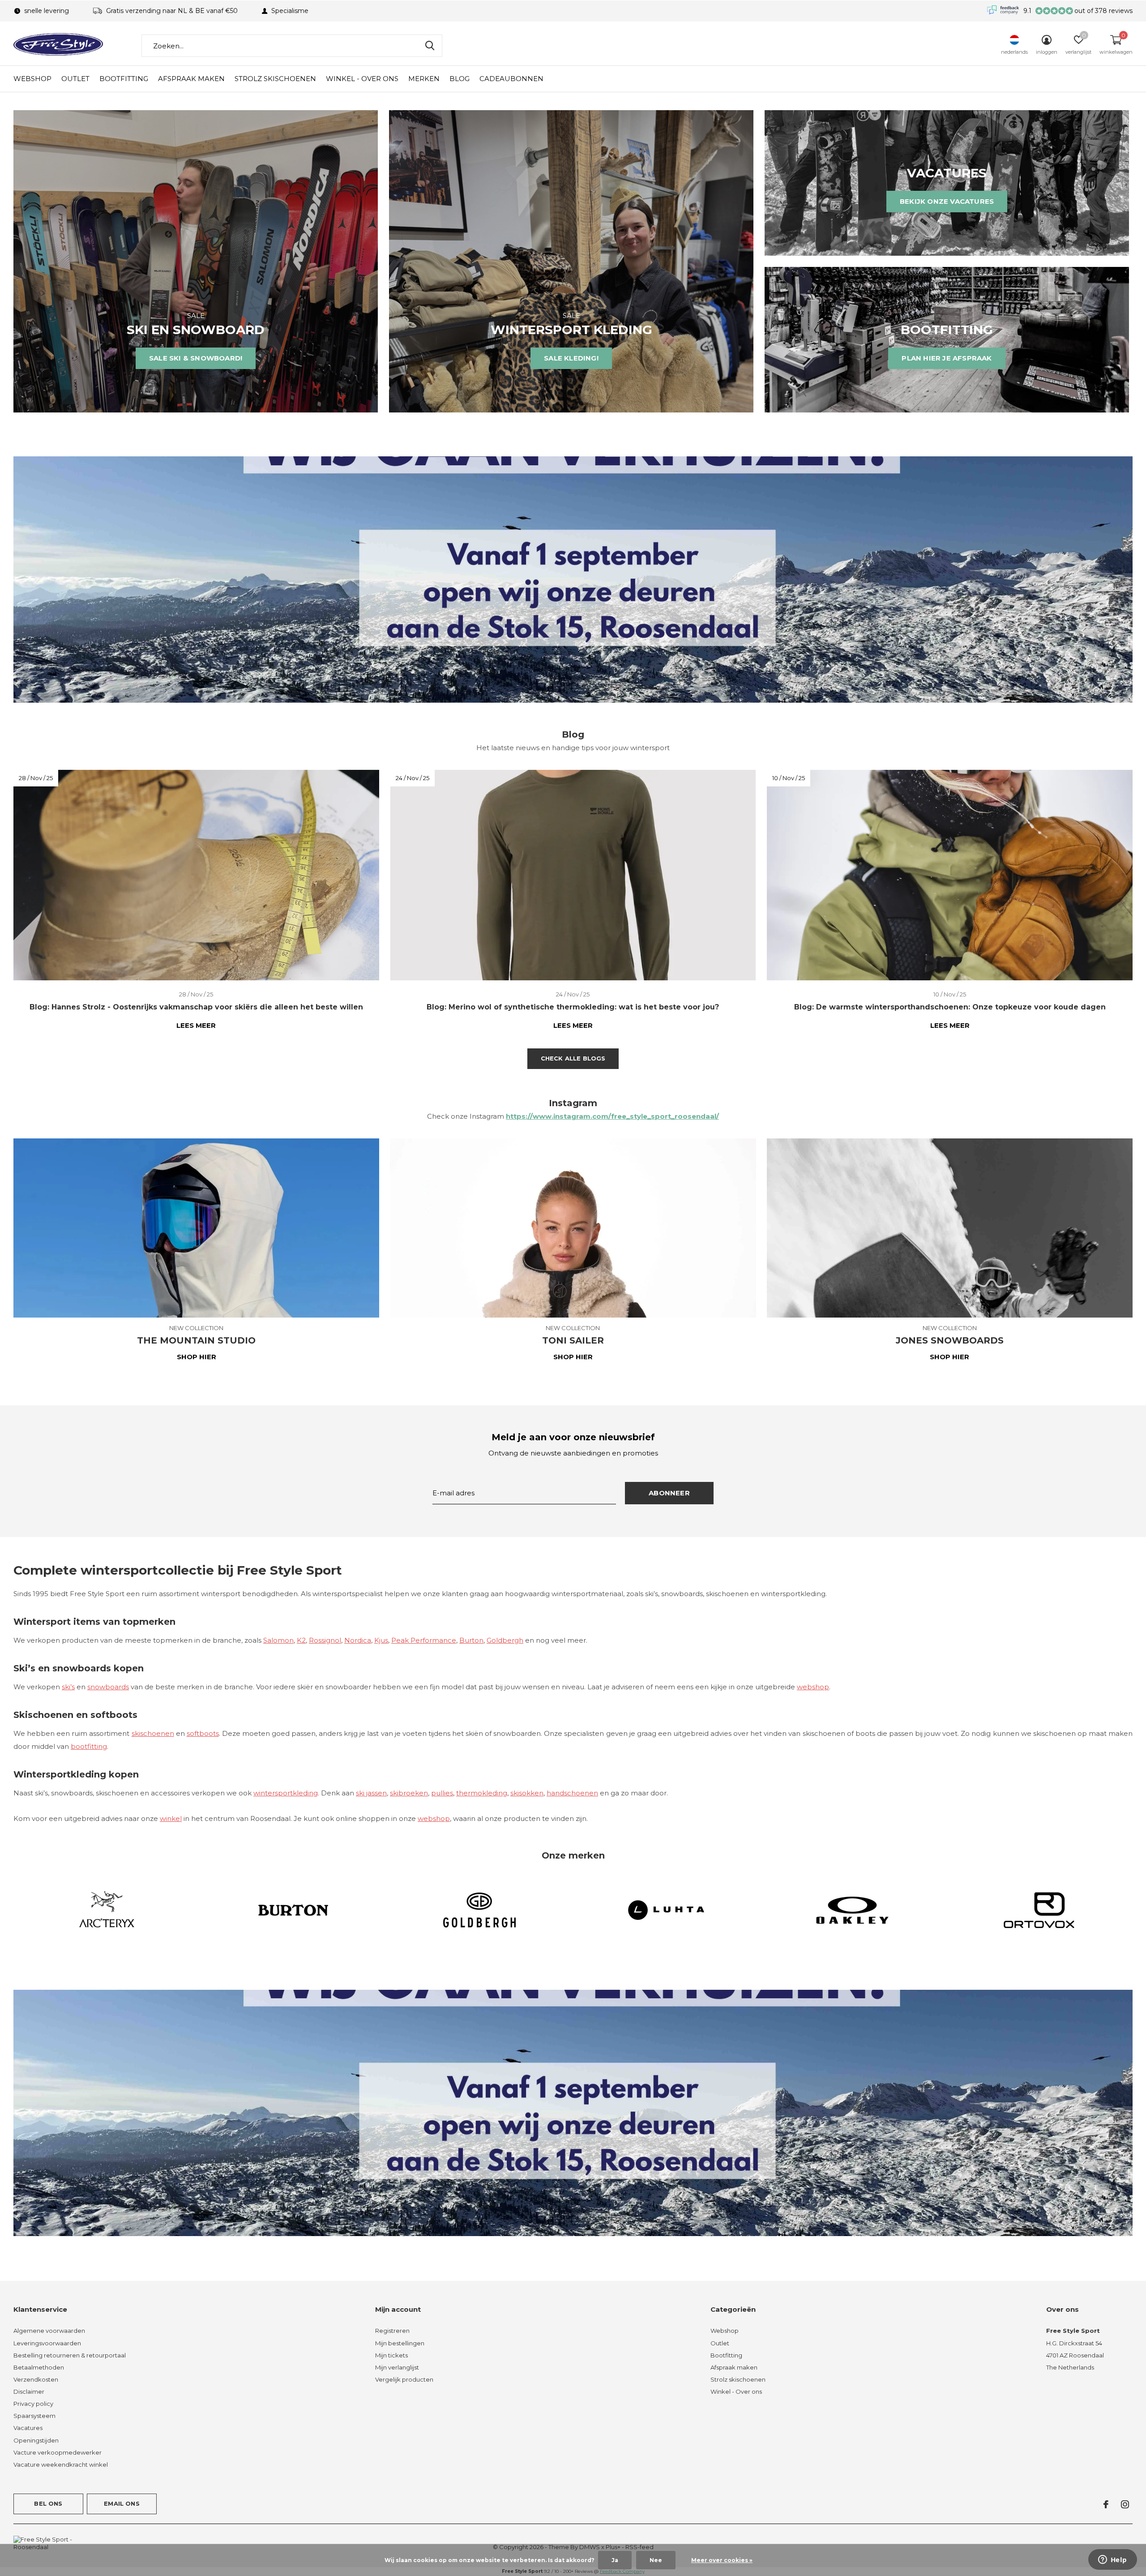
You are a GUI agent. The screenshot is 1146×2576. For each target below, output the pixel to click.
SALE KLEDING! (571, 358)
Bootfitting (124, 79)
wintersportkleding (286, 1793)
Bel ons (48, 2503)
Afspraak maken (191, 79)
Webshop (32, 79)
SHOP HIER (197, 1357)
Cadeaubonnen (511, 79)
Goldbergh (505, 1640)
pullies (442, 1793)
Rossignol (325, 1640)
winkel (171, 1818)
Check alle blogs (573, 1058)
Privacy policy (33, 2404)
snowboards (108, 1687)
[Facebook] (1106, 2504)
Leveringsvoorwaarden (47, 2343)
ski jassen (371, 1793)
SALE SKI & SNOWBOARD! (196, 358)
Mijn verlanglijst (397, 2367)
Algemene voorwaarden (49, 2331)
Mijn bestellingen (400, 2343)
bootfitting (89, 1746)
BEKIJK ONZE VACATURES (947, 201)
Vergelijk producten (404, 2379)
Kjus (381, 1640)
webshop (813, 1687)
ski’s (68, 1687)
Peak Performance (424, 1640)
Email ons (122, 2503)
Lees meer (196, 1025)
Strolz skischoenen (275, 79)
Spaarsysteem (34, 2416)
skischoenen (153, 1733)
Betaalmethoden (39, 2367)
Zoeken (430, 46)
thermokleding (482, 1793)
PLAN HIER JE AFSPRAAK (947, 358)
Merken (424, 79)
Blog (460, 79)
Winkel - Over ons (362, 79)
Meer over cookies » (722, 2560)
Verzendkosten (36, 2379)
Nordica (358, 1640)
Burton (471, 1640)
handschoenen (572, 1793)
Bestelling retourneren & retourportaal (70, 2355)
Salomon (278, 1640)
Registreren (392, 2331)
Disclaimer (29, 2391)
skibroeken (409, 1793)
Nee (656, 2560)
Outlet (75, 79)
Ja (615, 2560)
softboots (203, 1733)
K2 (301, 1640)
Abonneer (669, 1493)
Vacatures (28, 2428)
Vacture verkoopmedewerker (58, 2452)
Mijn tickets (391, 2355)
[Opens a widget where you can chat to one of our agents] (1112, 2560)
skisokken (527, 1793)
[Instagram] (1125, 2504)
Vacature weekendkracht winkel (61, 2464)
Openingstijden (36, 2440)
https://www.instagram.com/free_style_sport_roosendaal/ (612, 1116)
